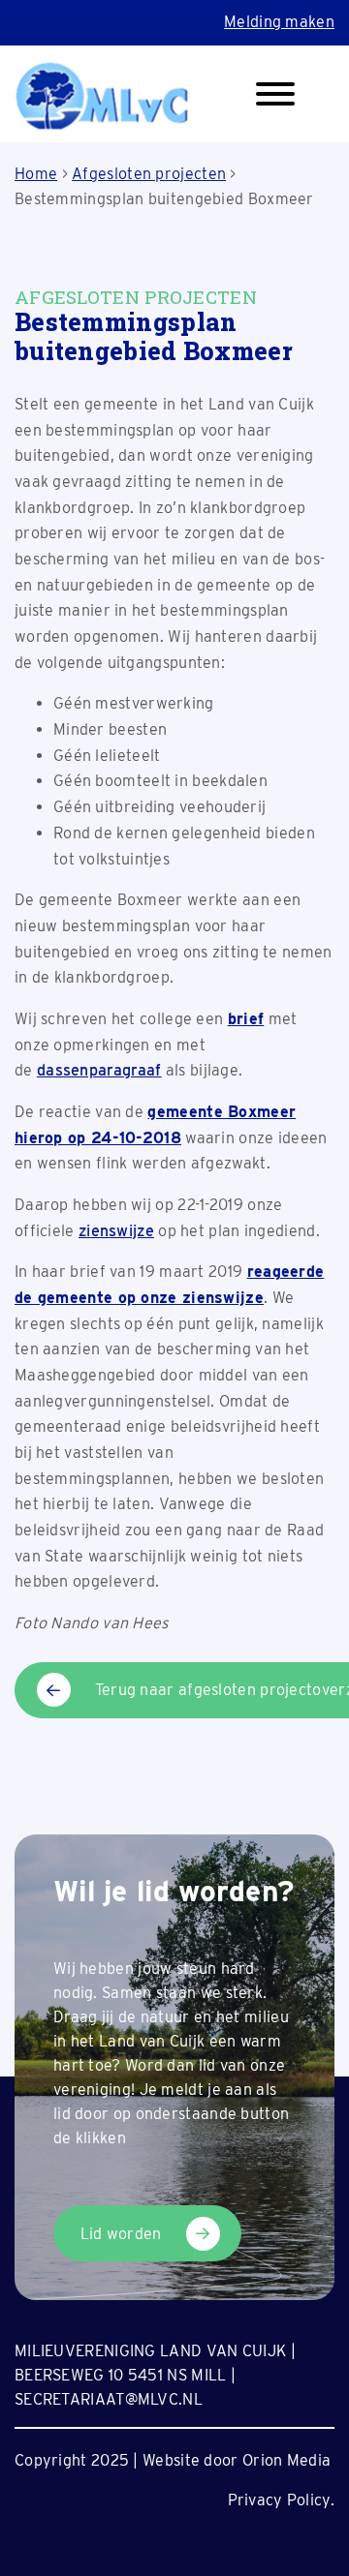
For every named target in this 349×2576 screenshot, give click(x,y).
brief (246, 1019)
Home (36, 174)
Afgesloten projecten (149, 174)
